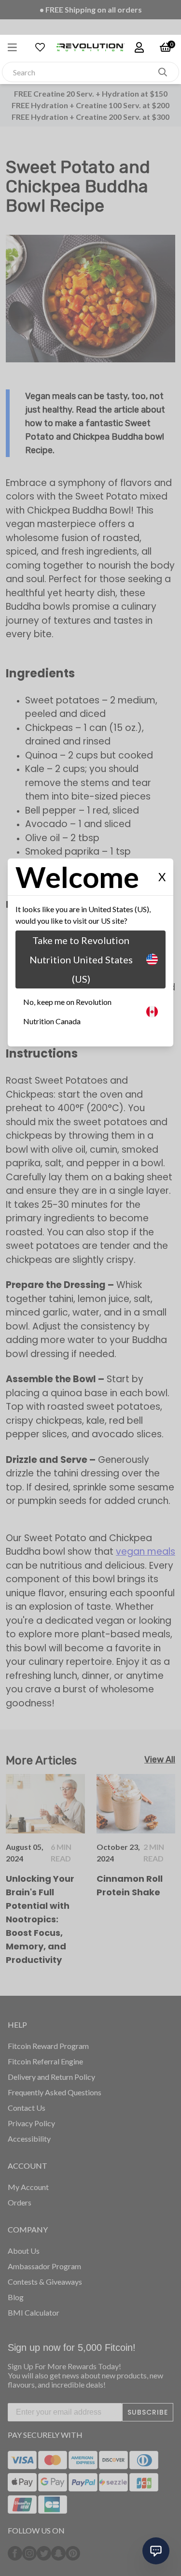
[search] (163, 72)
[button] (17, 47)
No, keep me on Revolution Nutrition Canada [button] (67, 1011)
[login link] (139, 47)
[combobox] (80, 72)
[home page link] (91, 47)
